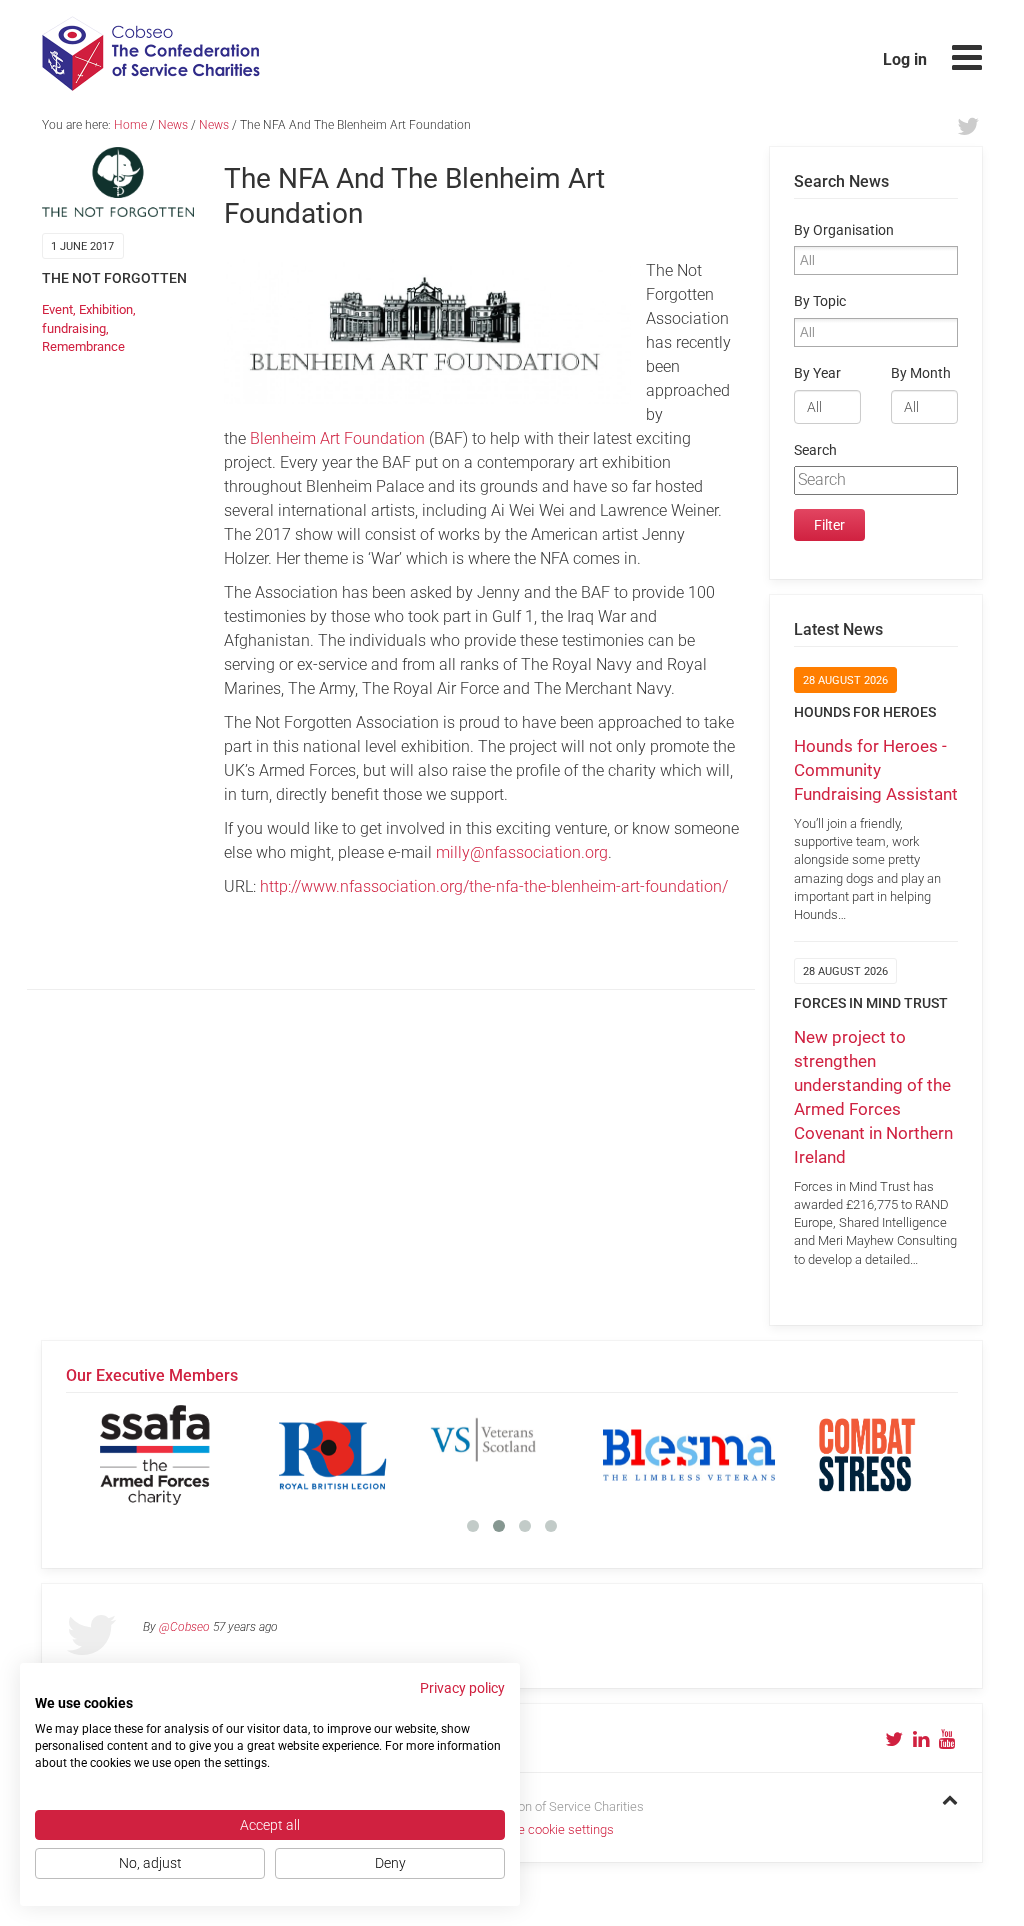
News (173, 125)
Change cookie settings (548, 1829)
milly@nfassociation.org (522, 852)
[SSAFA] (155, 1455)
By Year (817, 373)
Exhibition (106, 309)
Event (57, 309)
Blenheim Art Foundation (337, 438)
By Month (921, 373)
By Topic (820, 301)
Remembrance (83, 346)
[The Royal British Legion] (333, 1455)
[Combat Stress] (867, 1455)
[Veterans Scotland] (511, 1455)
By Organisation (844, 230)
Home (130, 125)
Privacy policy (462, 1688)
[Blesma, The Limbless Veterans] (689, 1455)
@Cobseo (184, 1627)
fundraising (74, 328)
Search (815, 450)
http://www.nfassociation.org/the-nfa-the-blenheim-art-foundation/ (494, 886)
